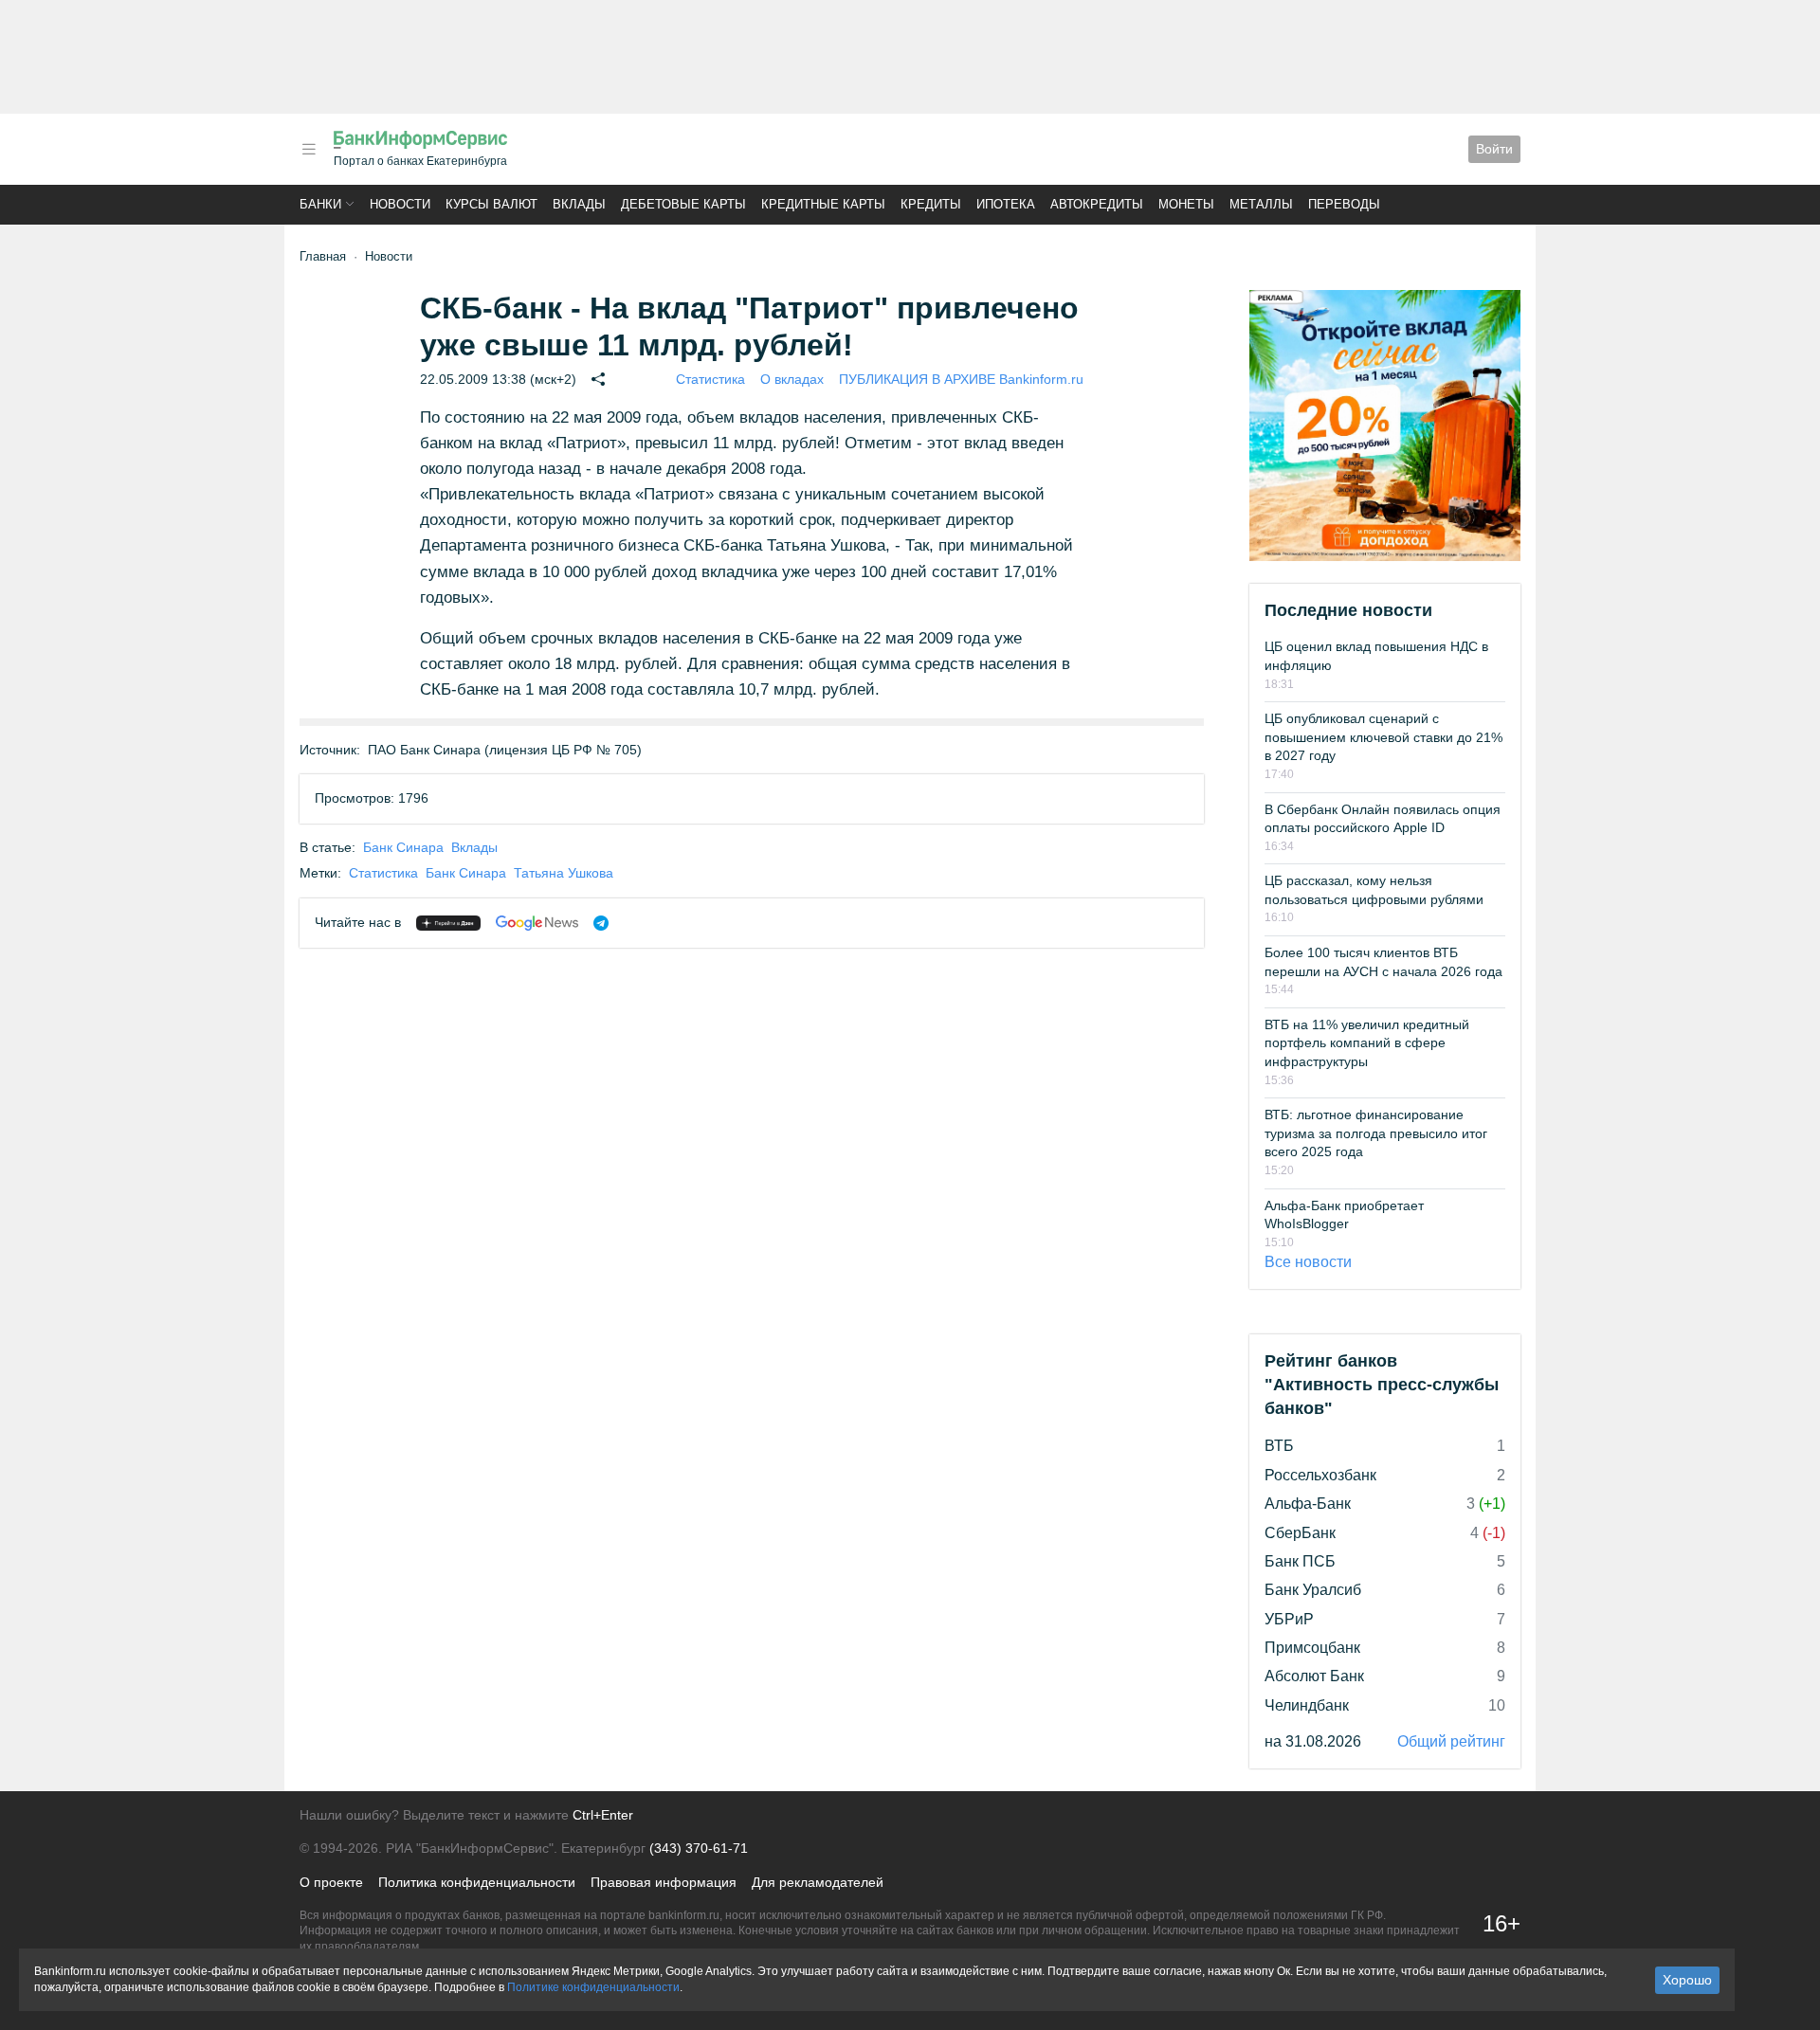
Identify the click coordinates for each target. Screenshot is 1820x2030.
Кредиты (931, 204)
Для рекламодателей (818, 1882)
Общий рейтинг (1451, 1741)
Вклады (579, 204)
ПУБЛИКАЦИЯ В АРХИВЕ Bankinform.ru (961, 379)
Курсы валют (491, 204)
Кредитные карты (823, 204)
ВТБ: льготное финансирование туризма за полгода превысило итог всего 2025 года (1376, 1133)
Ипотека (1006, 204)
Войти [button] (1494, 149)
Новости (400, 204)
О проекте (331, 1882)
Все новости (1308, 1262)
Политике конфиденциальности (593, 1987)
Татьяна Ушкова (564, 873)
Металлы (1261, 204)
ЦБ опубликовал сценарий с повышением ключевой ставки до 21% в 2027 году (1383, 737)
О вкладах (792, 379)
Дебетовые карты (683, 204)
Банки (320, 204)
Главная (323, 256)
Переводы (1344, 204)
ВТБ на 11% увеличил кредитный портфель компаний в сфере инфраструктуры (1367, 1043)
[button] (309, 149)
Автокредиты (1097, 204)
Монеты (1186, 204)
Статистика (710, 379)
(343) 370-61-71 (699, 1848)
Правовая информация (664, 1882)
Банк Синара (403, 847)
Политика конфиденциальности (477, 1882)
